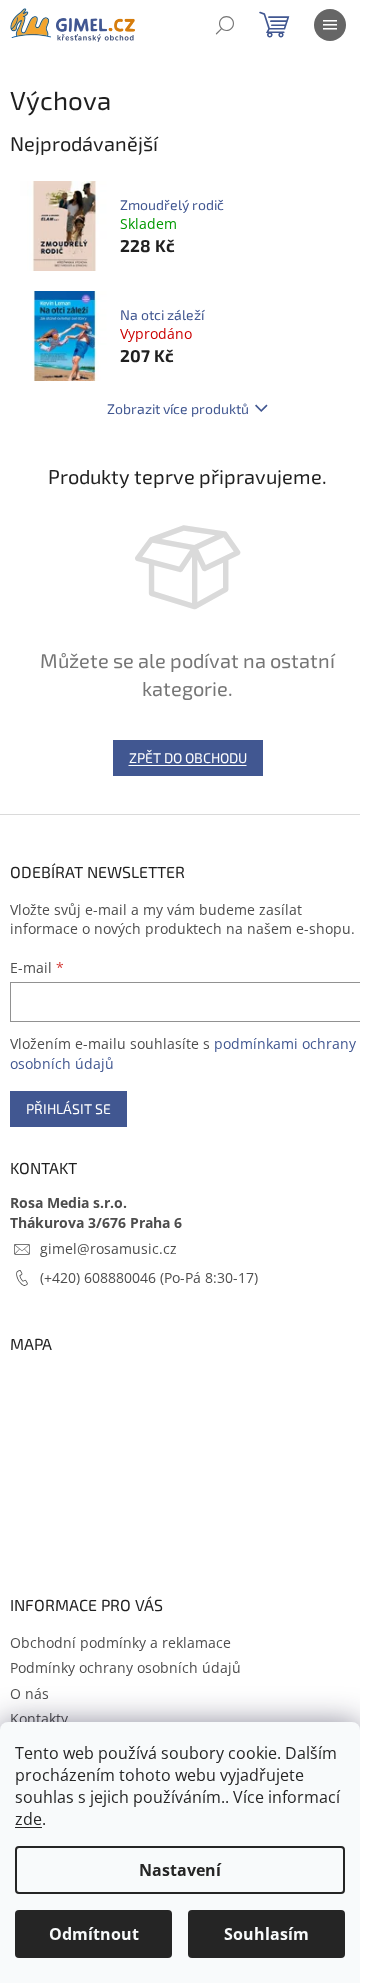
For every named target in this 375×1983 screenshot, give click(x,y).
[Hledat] (225, 25)
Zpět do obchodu (188, 757)
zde (28, 1819)
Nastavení (180, 1870)
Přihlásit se (68, 1108)
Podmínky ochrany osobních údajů (125, 1667)
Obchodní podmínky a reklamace (120, 1642)
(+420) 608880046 (100, 1277)
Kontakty (39, 1718)
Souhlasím (266, 1934)
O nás (29, 1693)
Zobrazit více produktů (178, 408)
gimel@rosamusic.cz (108, 1248)
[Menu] (330, 25)
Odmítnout (94, 1934)
